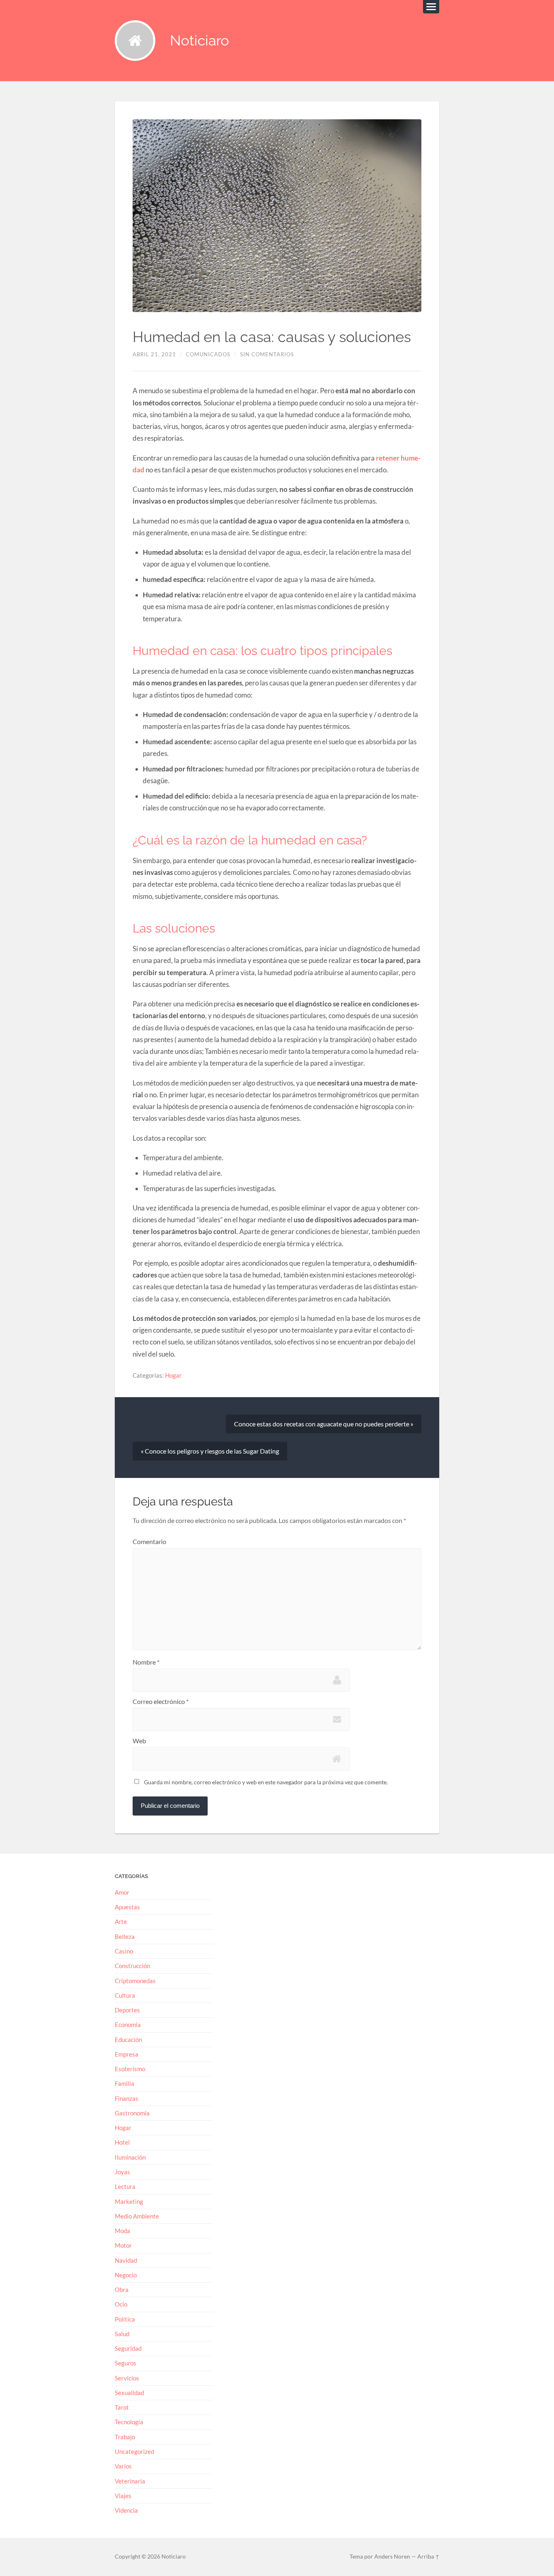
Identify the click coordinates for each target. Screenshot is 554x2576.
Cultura (125, 1995)
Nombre (146, 1662)
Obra (122, 2290)
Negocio (126, 2275)
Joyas (122, 2172)
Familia (125, 2083)
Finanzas (127, 2098)
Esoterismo (130, 2069)
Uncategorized (134, 2451)
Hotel (122, 2142)
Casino (124, 1951)
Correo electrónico (161, 1702)
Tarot (122, 2407)
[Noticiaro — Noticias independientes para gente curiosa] (135, 41)
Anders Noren (392, 2557)
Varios (123, 2466)
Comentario (149, 1542)
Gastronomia (132, 2113)
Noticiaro (200, 40)
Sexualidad (129, 2393)
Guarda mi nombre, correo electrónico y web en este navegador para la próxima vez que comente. (266, 1782)
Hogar (173, 1375)
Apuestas (127, 1907)
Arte (121, 1921)
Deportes (127, 2010)
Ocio (121, 2304)
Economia (128, 2025)
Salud (122, 2334)
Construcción (132, 1966)
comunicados (208, 354)
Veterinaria (130, 2481)
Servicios (127, 2378)
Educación (128, 2040)
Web (139, 1741)
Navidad (126, 2260)
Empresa (127, 2054)
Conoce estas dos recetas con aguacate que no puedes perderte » (324, 1424)
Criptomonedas (135, 1981)
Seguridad (128, 2348)
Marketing (129, 2201)
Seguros (126, 2363)
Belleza (125, 1936)
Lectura (125, 2186)
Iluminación (130, 2157)
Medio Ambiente (137, 2216)
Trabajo (125, 2437)
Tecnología (129, 2422)
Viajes (123, 2496)
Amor (122, 1892)
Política (125, 2319)
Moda (122, 2231)
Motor (123, 2245)
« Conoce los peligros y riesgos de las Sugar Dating (210, 1451)
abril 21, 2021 (154, 354)
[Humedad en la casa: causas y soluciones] (277, 216)
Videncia (126, 2510)
